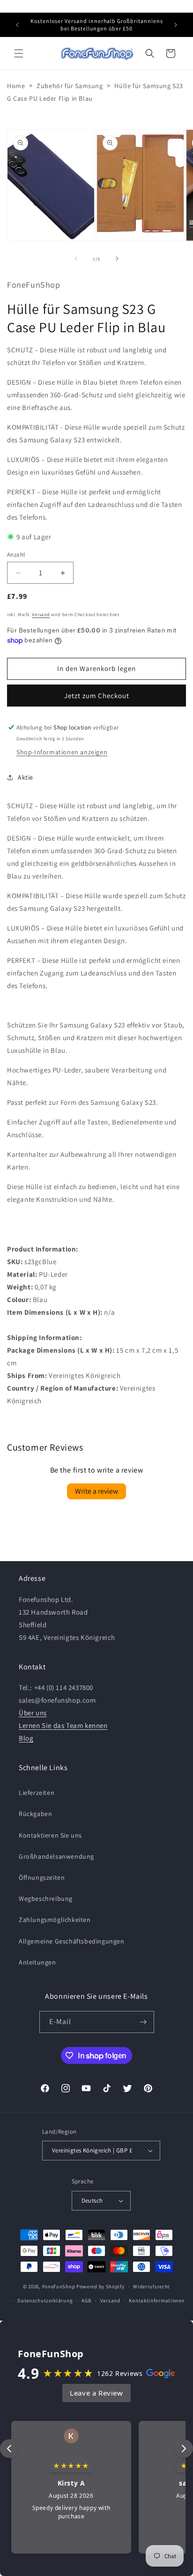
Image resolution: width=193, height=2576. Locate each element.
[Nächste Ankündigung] (176, 25)
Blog (26, 1738)
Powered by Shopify (100, 2286)
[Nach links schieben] (76, 259)
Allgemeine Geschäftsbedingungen (72, 1941)
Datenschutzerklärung (45, 2301)
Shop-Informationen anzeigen (62, 752)
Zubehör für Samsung (70, 86)
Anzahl (16, 555)
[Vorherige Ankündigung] (17, 25)
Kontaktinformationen (156, 2301)
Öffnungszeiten (42, 1877)
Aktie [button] (26, 777)
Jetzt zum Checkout (97, 696)
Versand (41, 614)
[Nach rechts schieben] (117, 259)
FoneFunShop (59, 2286)
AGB (86, 2301)
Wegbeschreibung (46, 1898)
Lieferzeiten (37, 1793)
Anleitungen (37, 1962)
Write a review (96, 1491)
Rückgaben (35, 1814)
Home (16, 86)
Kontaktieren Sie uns (50, 1835)
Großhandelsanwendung (56, 1856)
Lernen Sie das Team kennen (63, 1725)
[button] (19, 53)
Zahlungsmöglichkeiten (55, 1920)
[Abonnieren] (143, 2022)
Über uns (33, 1713)
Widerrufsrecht (152, 2286)
